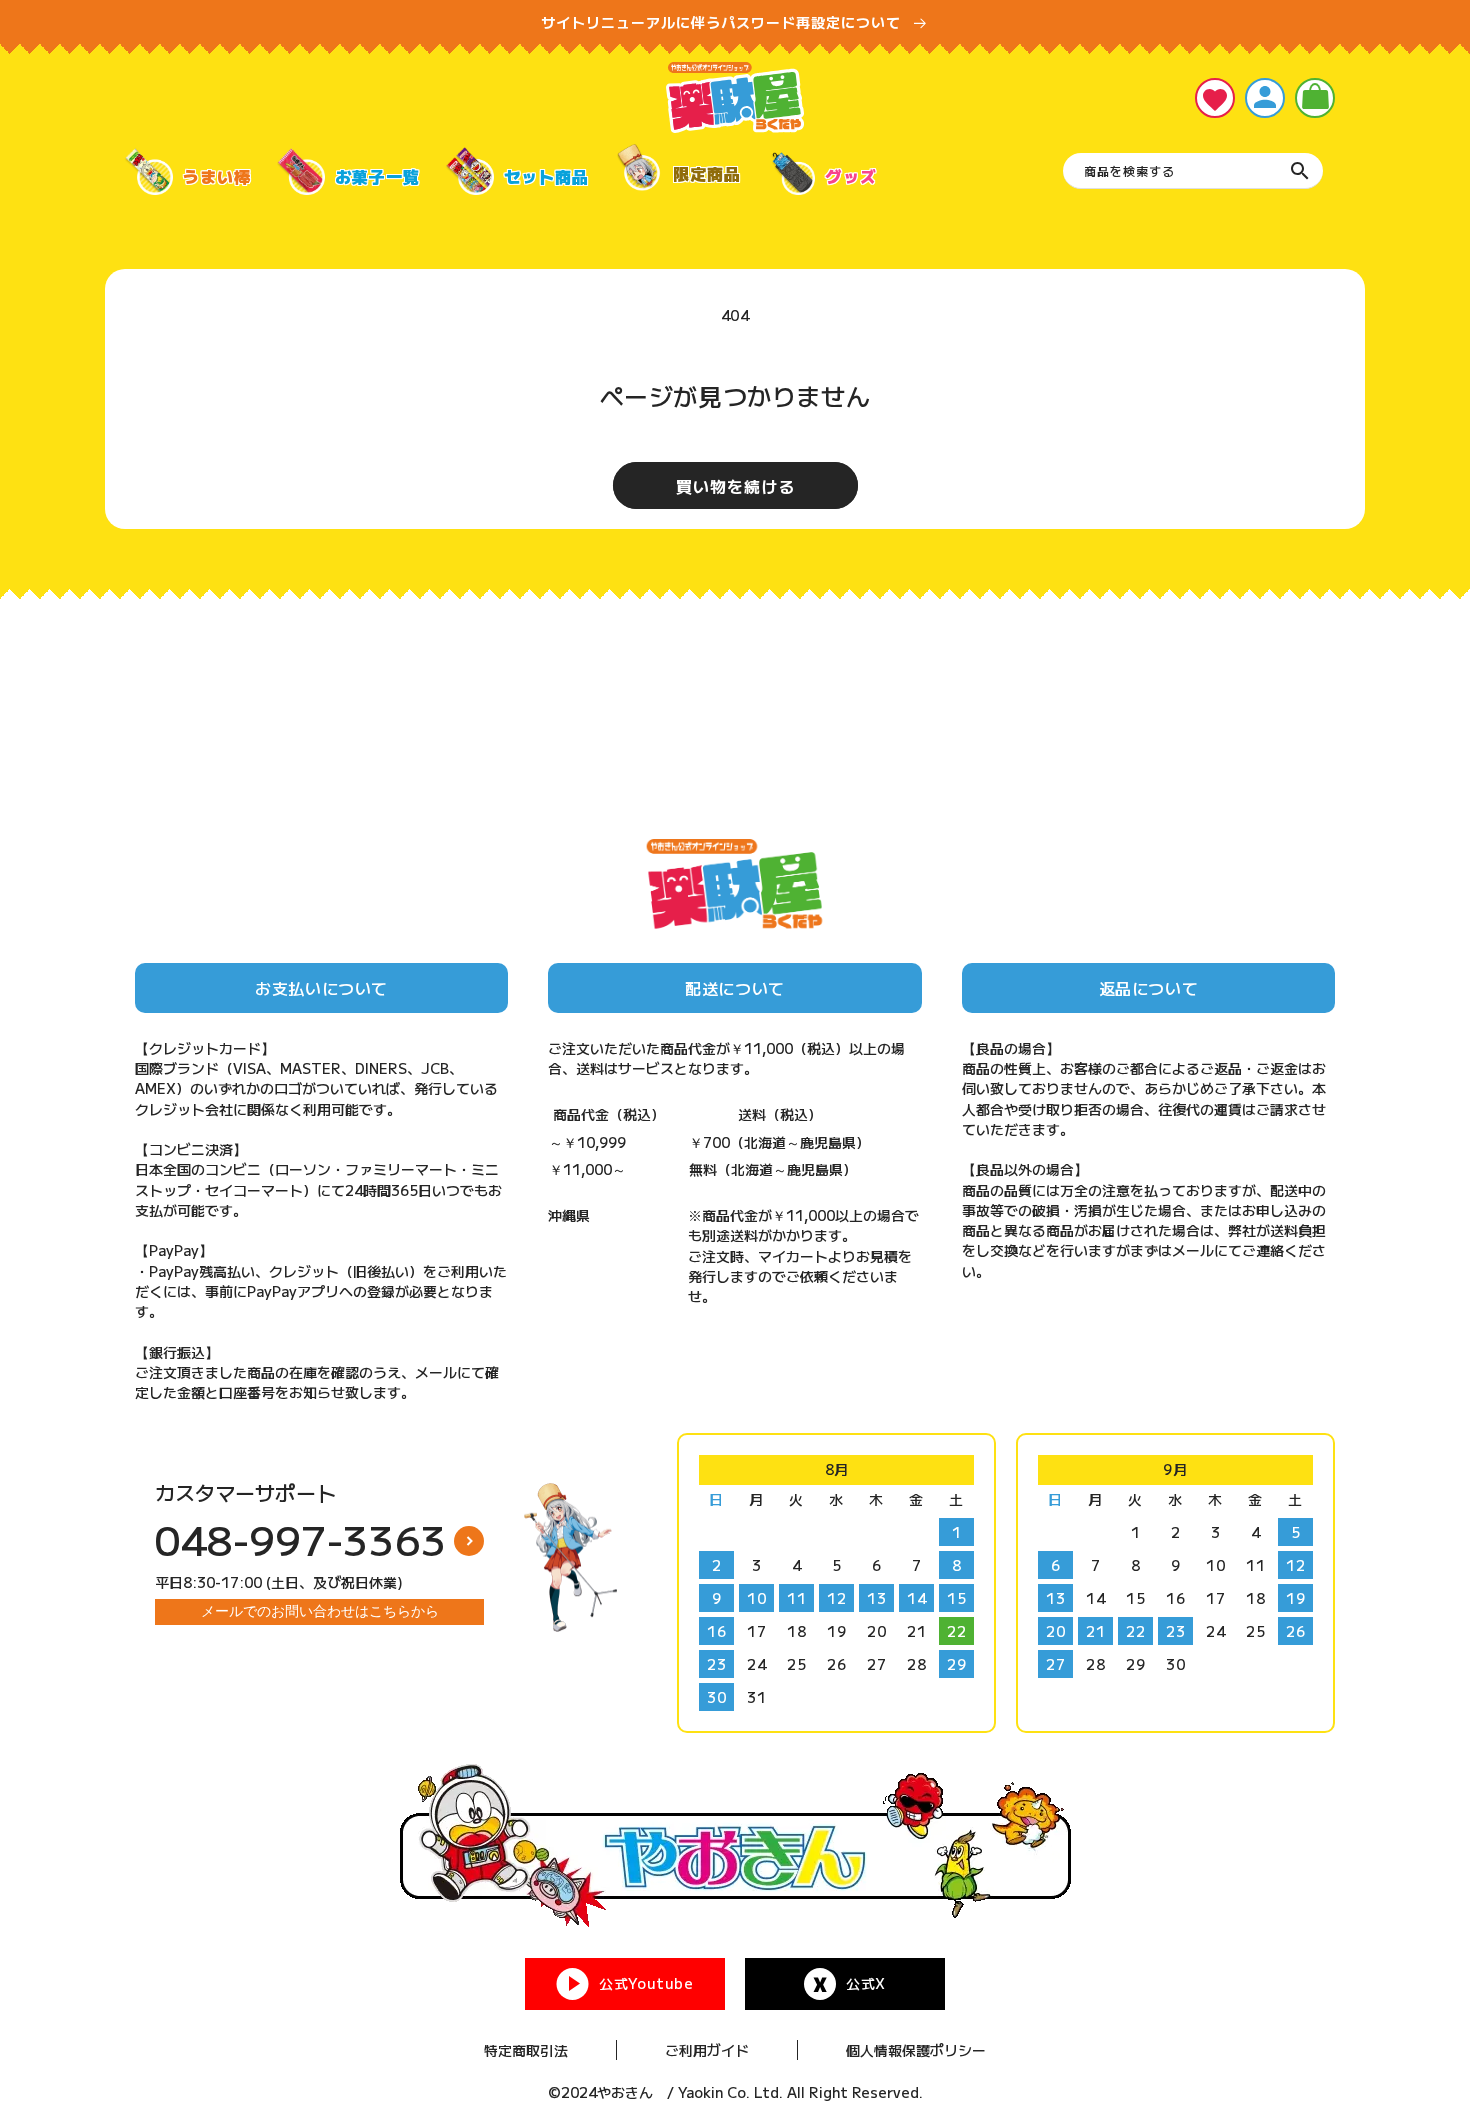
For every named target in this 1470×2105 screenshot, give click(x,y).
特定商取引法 (526, 2050)
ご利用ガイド (707, 2050)
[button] (1315, 98)
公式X (866, 1983)
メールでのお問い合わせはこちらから (320, 1611)
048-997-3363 (301, 1539)
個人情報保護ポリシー (916, 2050)
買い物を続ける (735, 486)
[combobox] (1193, 171)
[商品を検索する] (1300, 171)
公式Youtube (646, 1983)
